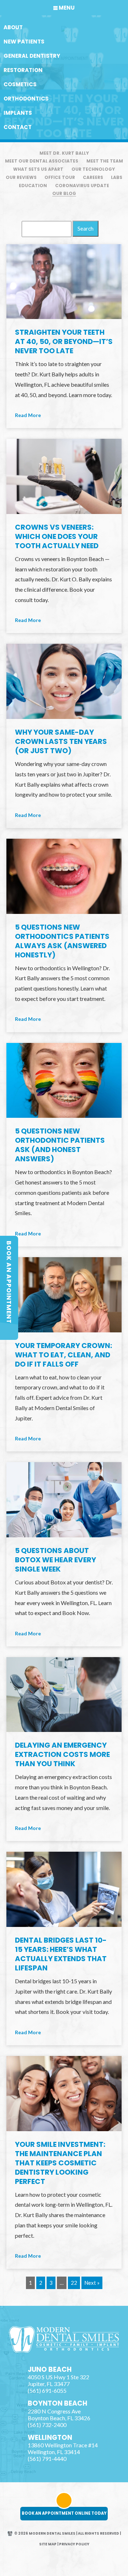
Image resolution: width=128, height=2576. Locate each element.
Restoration (23, 70)
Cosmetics (20, 84)
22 (74, 2283)
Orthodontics (26, 99)
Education (33, 186)
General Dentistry (32, 56)
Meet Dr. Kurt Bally (64, 153)
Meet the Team (105, 161)
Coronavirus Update (82, 186)
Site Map (48, 2544)
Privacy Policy (74, 2544)
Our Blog (64, 193)
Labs (117, 177)
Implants (18, 113)
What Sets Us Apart (38, 169)
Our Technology (93, 169)
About (13, 27)
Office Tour (60, 177)
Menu (67, 8)
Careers (93, 177)
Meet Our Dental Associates (42, 161)
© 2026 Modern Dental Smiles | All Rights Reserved (67, 2533)
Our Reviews (21, 177)
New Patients (24, 42)
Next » (92, 2283)
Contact (18, 127)
